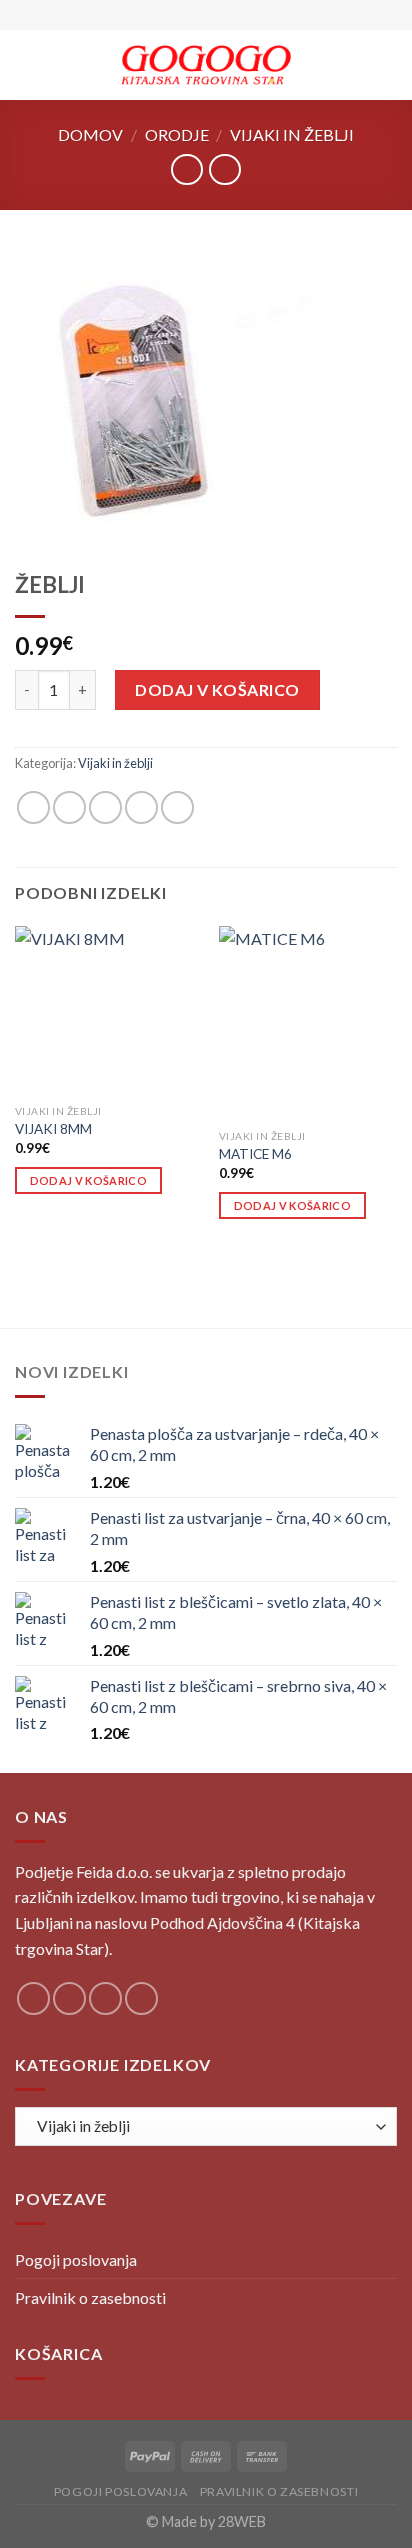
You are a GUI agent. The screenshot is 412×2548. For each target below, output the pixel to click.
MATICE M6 (255, 1154)
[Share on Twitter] (105, 807)
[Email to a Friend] (141, 807)
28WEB (242, 2521)
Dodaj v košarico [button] (88, 1180)
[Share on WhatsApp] (33, 807)
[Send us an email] (141, 1998)
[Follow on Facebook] (33, 1998)
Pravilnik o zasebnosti (90, 2297)
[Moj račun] (353, 65)
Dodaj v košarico (217, 689)
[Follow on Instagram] (69, 1998)
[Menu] (27, 64)
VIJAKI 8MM (53, 1129)
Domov (90, 134)
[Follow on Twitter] (105, 1998)
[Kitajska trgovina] (206, 65)
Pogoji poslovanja (76, 2259)
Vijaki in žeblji (292, 134)
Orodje (177, 134)
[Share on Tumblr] (177, 807)
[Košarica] (387, 65)
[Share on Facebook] (69, 807)
